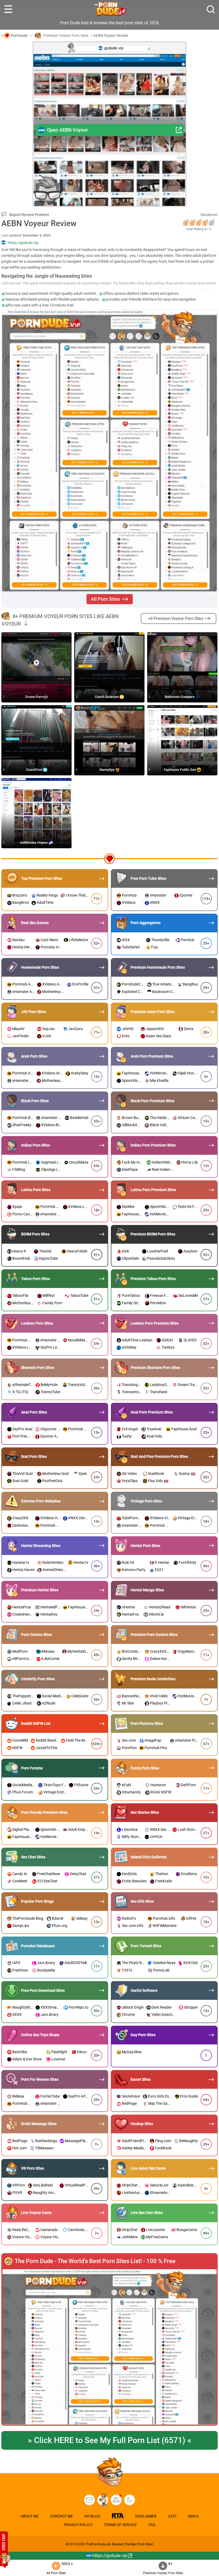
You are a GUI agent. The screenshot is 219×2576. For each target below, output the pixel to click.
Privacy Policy (78, 2525)
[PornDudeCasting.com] (103, 2500)
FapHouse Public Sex (180, 770)
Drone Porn (34, 697)
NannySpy (107, 770)
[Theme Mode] (130, 2500)
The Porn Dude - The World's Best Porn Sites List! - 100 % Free (95, 2261)
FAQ (152, 2525)
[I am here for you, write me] (89, 2500)
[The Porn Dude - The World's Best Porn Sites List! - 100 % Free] (109, 2347)
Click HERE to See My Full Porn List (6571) (109, 2440)
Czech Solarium (107, 697)
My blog (116, 2500)
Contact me (62, 2516)
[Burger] (8, 9)
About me (30, 2516)
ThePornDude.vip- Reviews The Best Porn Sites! (119, 2544)
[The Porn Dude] (110, 9)
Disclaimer (209, 215)
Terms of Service (120, 2525)
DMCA (193, 2516)
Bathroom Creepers (180, 697)
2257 (172, 2516)
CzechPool (34, 770)
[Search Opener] (211, 9)
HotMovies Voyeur (34, 843)
